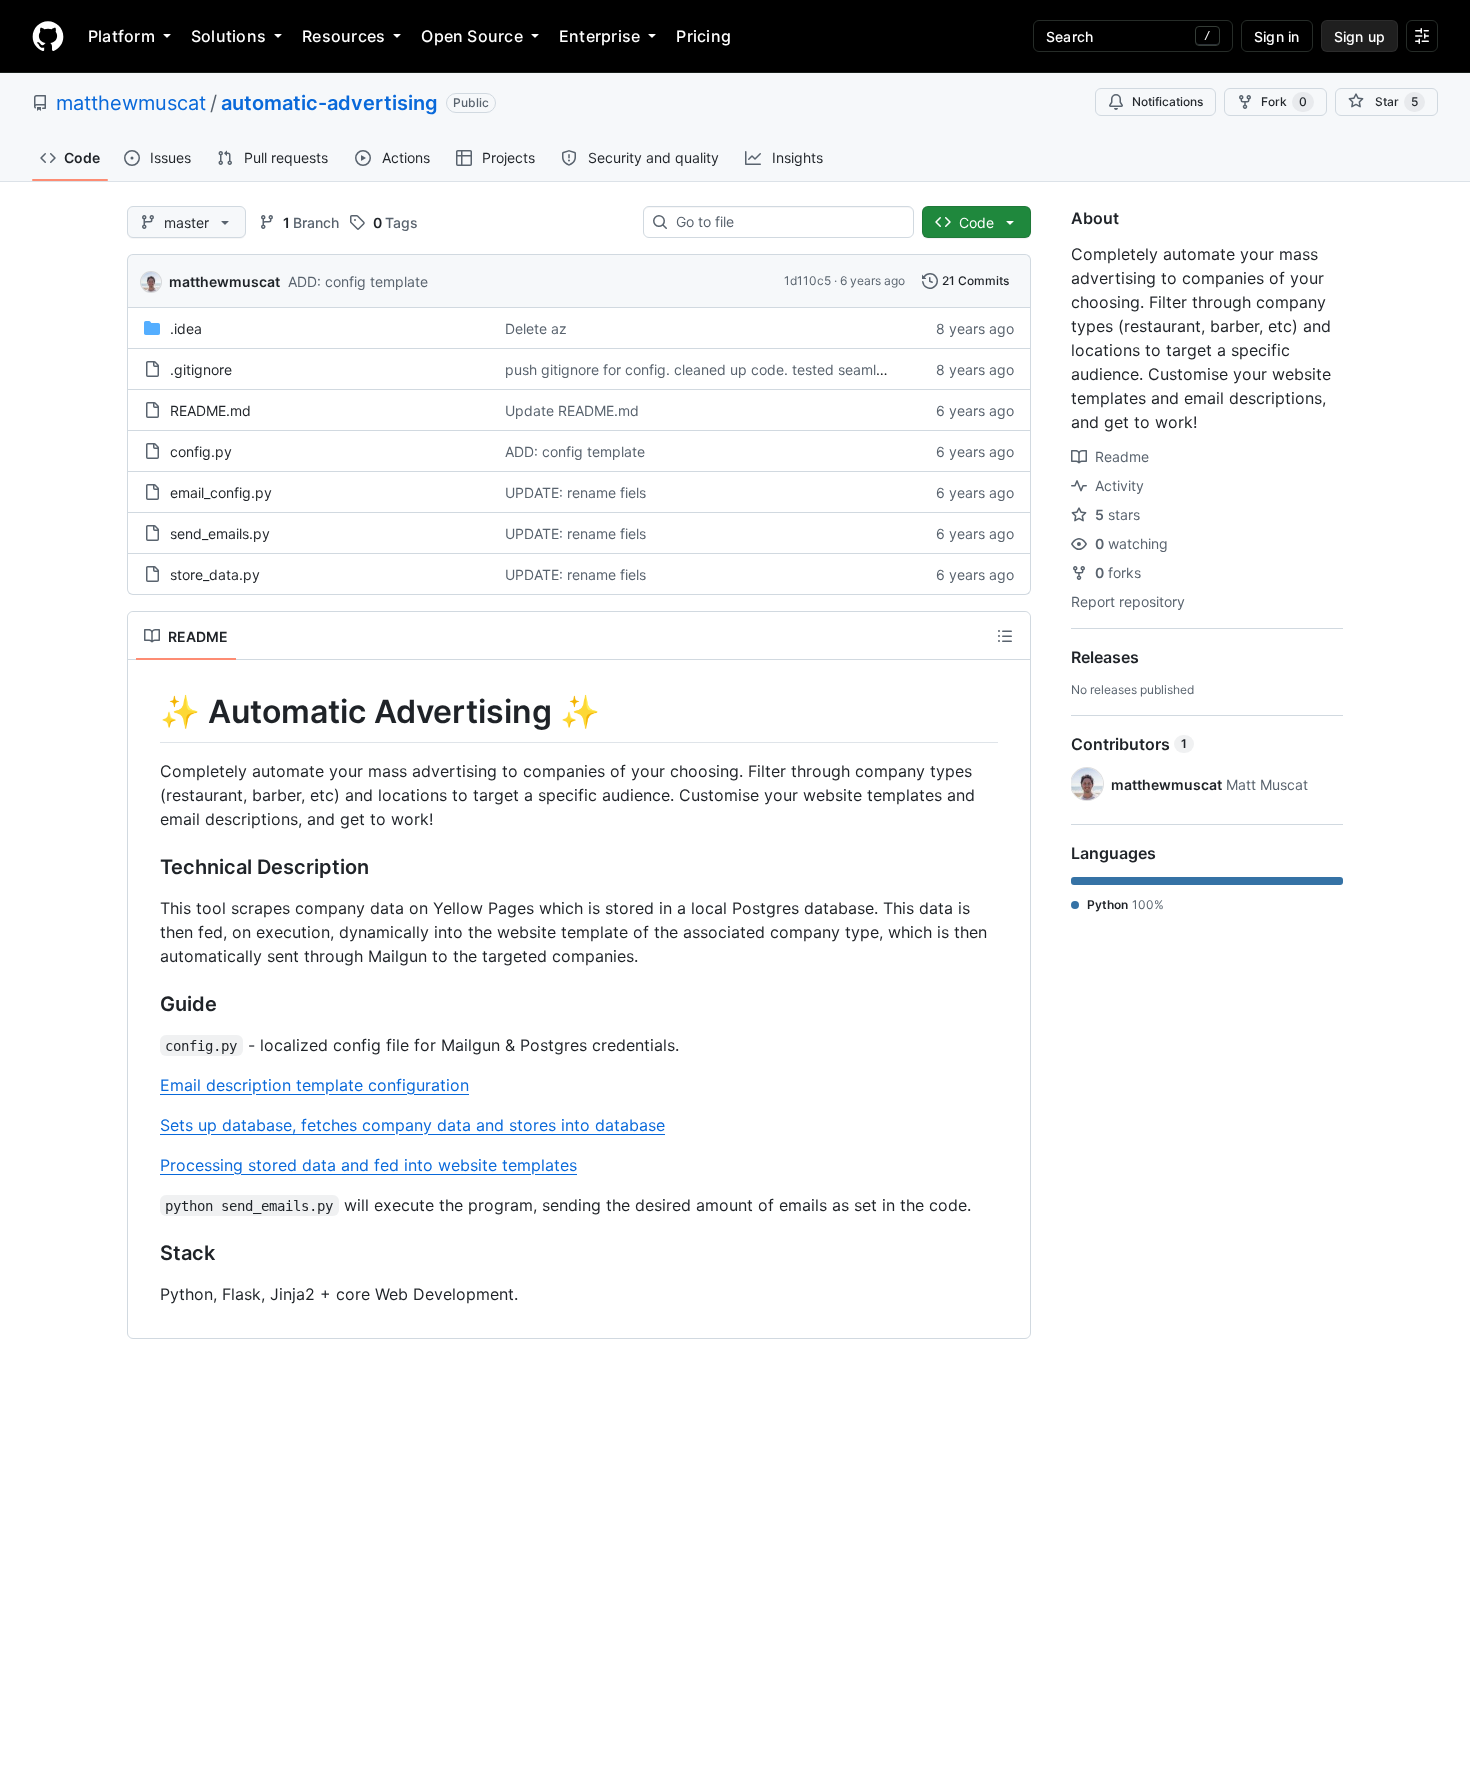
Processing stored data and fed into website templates (368, 1165)
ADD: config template (358, 281)
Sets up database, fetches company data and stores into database (412, 1125)
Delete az (536, 328)
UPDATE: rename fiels (575, 492)
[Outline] (1005, 636)
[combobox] (786, 222)
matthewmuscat (131, 103)
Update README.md (572, 410)
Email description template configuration (314, 1085)
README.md (210, 410)
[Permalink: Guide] (146, 1004)
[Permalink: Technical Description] (146, 867)
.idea (186, 328)
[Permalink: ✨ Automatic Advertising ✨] (146, 712)
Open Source (472, 36)
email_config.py (221, 492)
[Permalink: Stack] (146, 1253)
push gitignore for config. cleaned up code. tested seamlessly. (709, 369)
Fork (1284, 101)
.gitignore (201, 369)
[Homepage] (48, 36)
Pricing (703, 36)
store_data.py (215, 574)
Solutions (228, 36)
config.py (201, 451)
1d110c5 (807, 280)
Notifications (1167, 101)
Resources (343, 36)
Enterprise (599, 36)
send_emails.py (220, 533)
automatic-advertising (329, 103)
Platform (121, 36)
